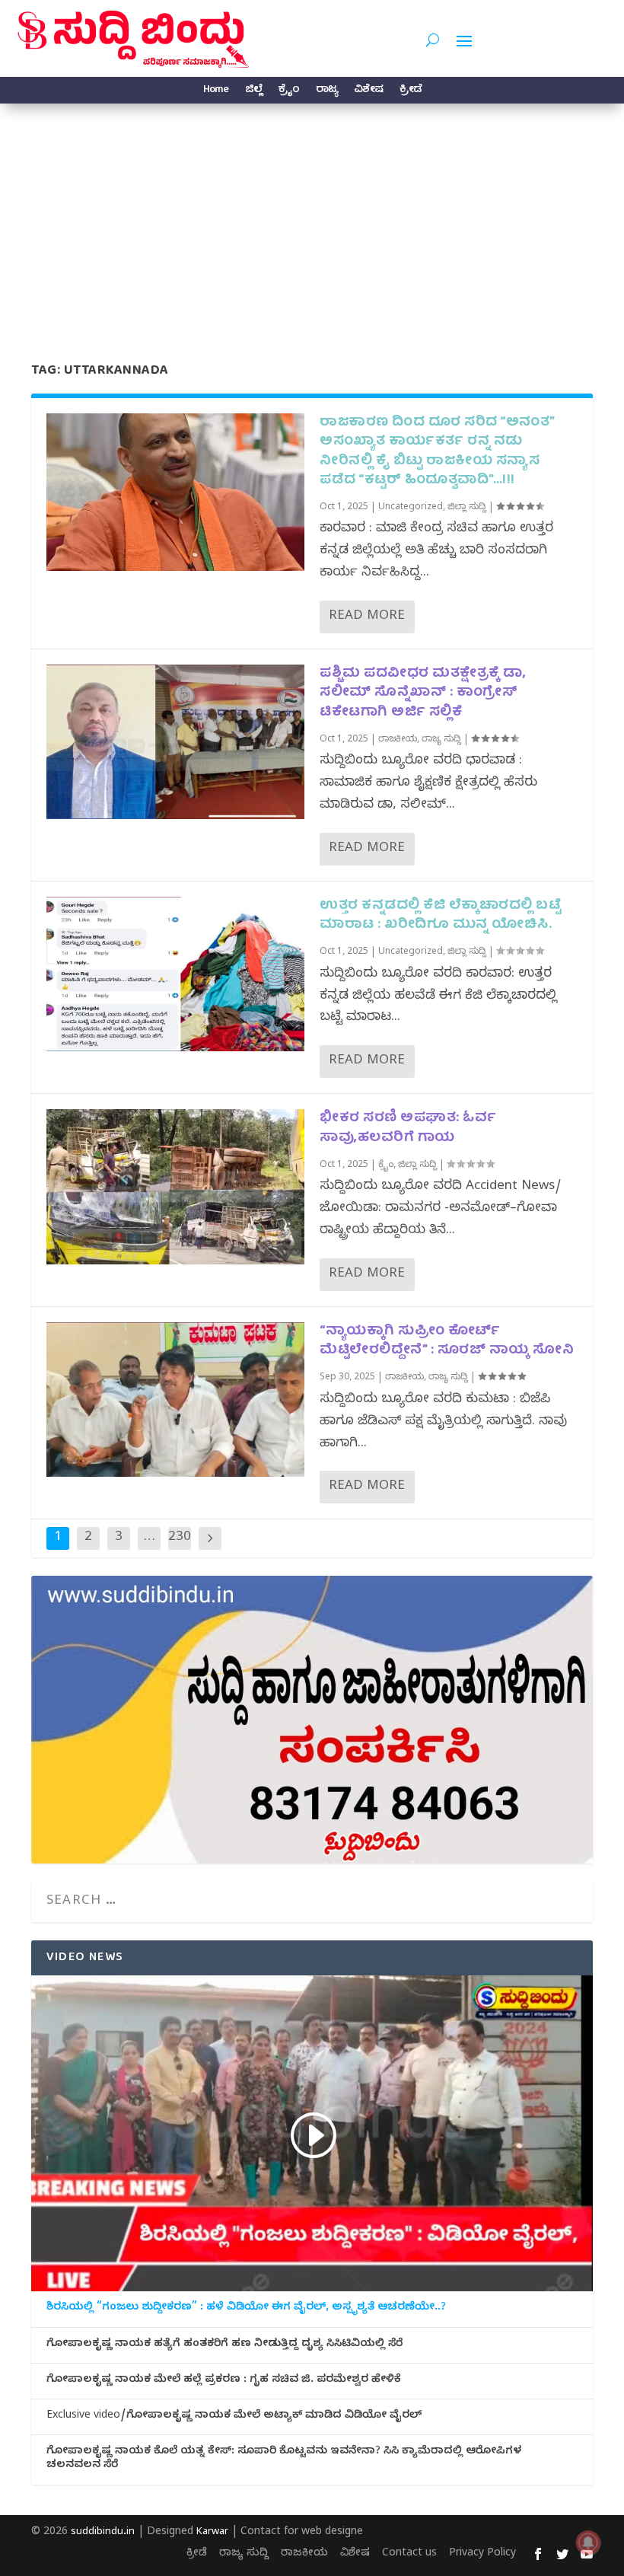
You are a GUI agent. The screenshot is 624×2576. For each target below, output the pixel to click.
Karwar (212, 2533)
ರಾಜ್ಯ (326, 92)
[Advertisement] (312, 218)
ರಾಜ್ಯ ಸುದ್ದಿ (441, 740)
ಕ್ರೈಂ (289, 92)
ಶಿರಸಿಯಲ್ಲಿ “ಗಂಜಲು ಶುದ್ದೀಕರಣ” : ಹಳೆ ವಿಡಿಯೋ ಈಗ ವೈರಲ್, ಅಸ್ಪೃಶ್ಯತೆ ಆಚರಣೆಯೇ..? (246, 2309)
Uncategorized (411, 508)
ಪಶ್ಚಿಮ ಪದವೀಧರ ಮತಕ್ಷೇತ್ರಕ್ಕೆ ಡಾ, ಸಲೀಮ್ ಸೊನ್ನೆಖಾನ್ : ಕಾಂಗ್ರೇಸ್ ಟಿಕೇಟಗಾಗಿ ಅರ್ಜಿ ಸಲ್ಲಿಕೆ (423, 693)
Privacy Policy (482, 2554)
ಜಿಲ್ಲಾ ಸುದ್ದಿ (467, 508)
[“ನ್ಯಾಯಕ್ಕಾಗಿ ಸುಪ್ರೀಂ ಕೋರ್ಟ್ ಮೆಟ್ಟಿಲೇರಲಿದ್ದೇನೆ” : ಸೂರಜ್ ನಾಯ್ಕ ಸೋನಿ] (175, 1400)
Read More (367, 617)
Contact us (409, 2554)
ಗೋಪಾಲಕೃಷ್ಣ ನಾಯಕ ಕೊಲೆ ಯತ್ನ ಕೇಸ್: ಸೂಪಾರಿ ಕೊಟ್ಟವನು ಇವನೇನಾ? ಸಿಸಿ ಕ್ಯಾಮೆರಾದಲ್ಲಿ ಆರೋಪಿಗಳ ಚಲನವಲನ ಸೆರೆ (284, 2460)
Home (216, 92)
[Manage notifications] (588, 2543)
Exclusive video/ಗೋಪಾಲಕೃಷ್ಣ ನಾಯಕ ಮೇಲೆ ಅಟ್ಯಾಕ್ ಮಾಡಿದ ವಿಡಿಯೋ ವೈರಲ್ (234, 2417)
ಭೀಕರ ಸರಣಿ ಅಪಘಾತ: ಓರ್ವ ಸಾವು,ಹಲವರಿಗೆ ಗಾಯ (408, 1128)
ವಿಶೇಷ (368, 92)
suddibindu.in (103, 2533)
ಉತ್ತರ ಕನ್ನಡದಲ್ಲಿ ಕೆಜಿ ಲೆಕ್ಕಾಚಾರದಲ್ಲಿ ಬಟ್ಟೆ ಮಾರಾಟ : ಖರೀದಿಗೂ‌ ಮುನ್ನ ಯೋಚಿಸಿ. (440, 916)
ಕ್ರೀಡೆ (411, 92)
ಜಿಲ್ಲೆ (253, 92)
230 (180, 1538)
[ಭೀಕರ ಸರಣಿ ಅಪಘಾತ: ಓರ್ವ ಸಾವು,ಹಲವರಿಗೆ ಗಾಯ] (175, 1186)
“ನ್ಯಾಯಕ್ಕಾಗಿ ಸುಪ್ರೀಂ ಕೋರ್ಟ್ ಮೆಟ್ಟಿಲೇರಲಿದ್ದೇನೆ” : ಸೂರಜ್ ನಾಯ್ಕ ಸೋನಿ (447, 1341)
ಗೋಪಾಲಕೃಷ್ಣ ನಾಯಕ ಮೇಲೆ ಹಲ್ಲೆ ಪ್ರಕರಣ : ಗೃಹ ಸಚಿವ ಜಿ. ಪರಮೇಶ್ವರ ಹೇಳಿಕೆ (224, 2381)
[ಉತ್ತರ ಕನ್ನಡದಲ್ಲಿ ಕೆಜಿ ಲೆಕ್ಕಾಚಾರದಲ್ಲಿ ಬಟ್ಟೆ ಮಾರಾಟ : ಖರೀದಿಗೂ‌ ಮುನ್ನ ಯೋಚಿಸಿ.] (175, 974)
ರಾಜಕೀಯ (398, 740)
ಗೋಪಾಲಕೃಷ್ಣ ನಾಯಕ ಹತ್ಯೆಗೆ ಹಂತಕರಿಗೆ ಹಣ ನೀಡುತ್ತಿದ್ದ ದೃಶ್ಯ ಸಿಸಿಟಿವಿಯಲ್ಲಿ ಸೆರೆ (224, 2345)
